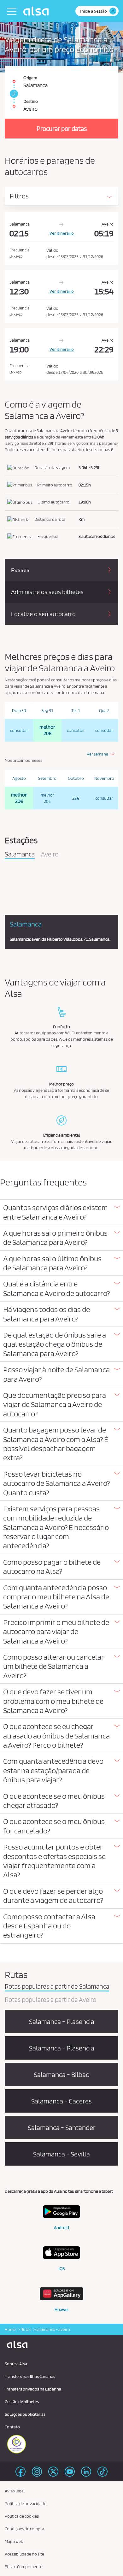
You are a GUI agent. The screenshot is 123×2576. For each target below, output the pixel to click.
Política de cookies (22, 2516)
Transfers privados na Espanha (33, 2389)
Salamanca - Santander (62, 2127)
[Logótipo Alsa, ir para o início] (38, 11)
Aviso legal (15, 2491)
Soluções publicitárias (25, 2414)
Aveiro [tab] (50, 855)
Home (10, 2329)
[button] (61, 1212)
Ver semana (97, 754)
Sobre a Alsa (16, 2364)
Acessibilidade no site (24, 2554)
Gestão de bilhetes (22, 2402)
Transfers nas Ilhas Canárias (30, 2376)
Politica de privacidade (26, 2503)
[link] (13, 94)
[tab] (61, 1212)
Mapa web (14, 2541)
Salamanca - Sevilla (61, 2154)
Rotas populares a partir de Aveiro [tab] (50, 2000)
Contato (12, 2427)
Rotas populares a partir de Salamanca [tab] (57, 1987)
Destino (31, 101)
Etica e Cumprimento (24, 2567)
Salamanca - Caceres (61, 2101)
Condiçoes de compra (24, 2529)
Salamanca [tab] (20, 855)
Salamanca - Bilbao (62, 2074)
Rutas (26, 2329)
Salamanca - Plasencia (62, 2021)
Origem (30, 78)
